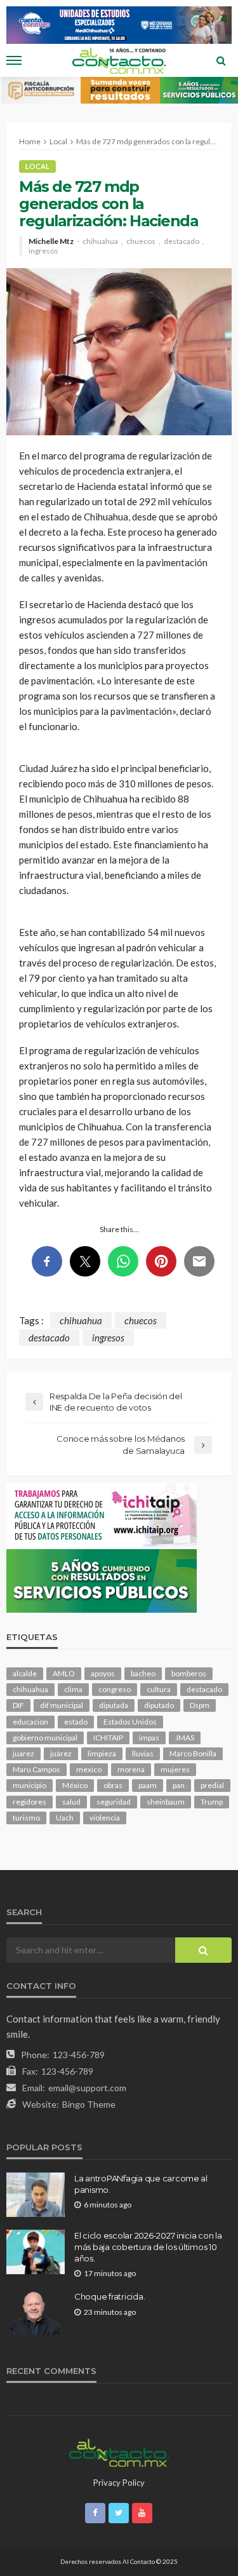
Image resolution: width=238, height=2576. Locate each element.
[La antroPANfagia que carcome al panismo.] (36, 2195)
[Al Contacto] (119, 2451)
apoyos (103, 1673)
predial (212, 1785)
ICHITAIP (108, 1738)
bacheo (143, 1673)
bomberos (189, 1673)
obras (113, 1785)
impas (149, 1738)
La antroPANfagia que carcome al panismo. (141, 2184)
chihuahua (100, 241)
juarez (23, 1753)
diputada (114, 1705)
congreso (115, 1689)
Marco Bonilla (193, 1753)
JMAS (185, 1738)
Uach (65, 1818)
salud (71, 1802)
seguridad (114, 1802)
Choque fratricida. (109, 2296)
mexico (89, 1769)
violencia (105, 1818)
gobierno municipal (45, 1738)
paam (148, 1785)
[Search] (221, 60)
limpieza (102, 1753)
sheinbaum (166, 1802)
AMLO (64, 1673)
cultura (159, 1689)
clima (73, 1689)
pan (179, 1785)
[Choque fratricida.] (36, 2313)
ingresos (43, 251)
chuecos (141, 241)
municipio (30, 1785)
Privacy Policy (119, 2483)
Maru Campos (36, 1769)
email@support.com (87, 2088)
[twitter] (119, 2513)
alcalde (25, 1673)
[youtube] (142, 2513)
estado (76, 1722)
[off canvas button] (14, 60)
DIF (18, 1705)
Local (37, 166)
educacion (30, 1722)
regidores (30, 1802)
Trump (212, 1802)
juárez (61, 1753)
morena (131, 1769)
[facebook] (95, 2513)
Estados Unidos (130, 1722)
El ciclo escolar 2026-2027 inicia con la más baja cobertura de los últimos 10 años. (148, 2247)
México (75, 1785)
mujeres (175, 1769)
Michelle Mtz (51, 241)
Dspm (200, 1705)
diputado (159, 1705)
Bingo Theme (89, 2104)
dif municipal (62, 1705)
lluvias (143, 1753)
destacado (182, 241)
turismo (26, 1818)
